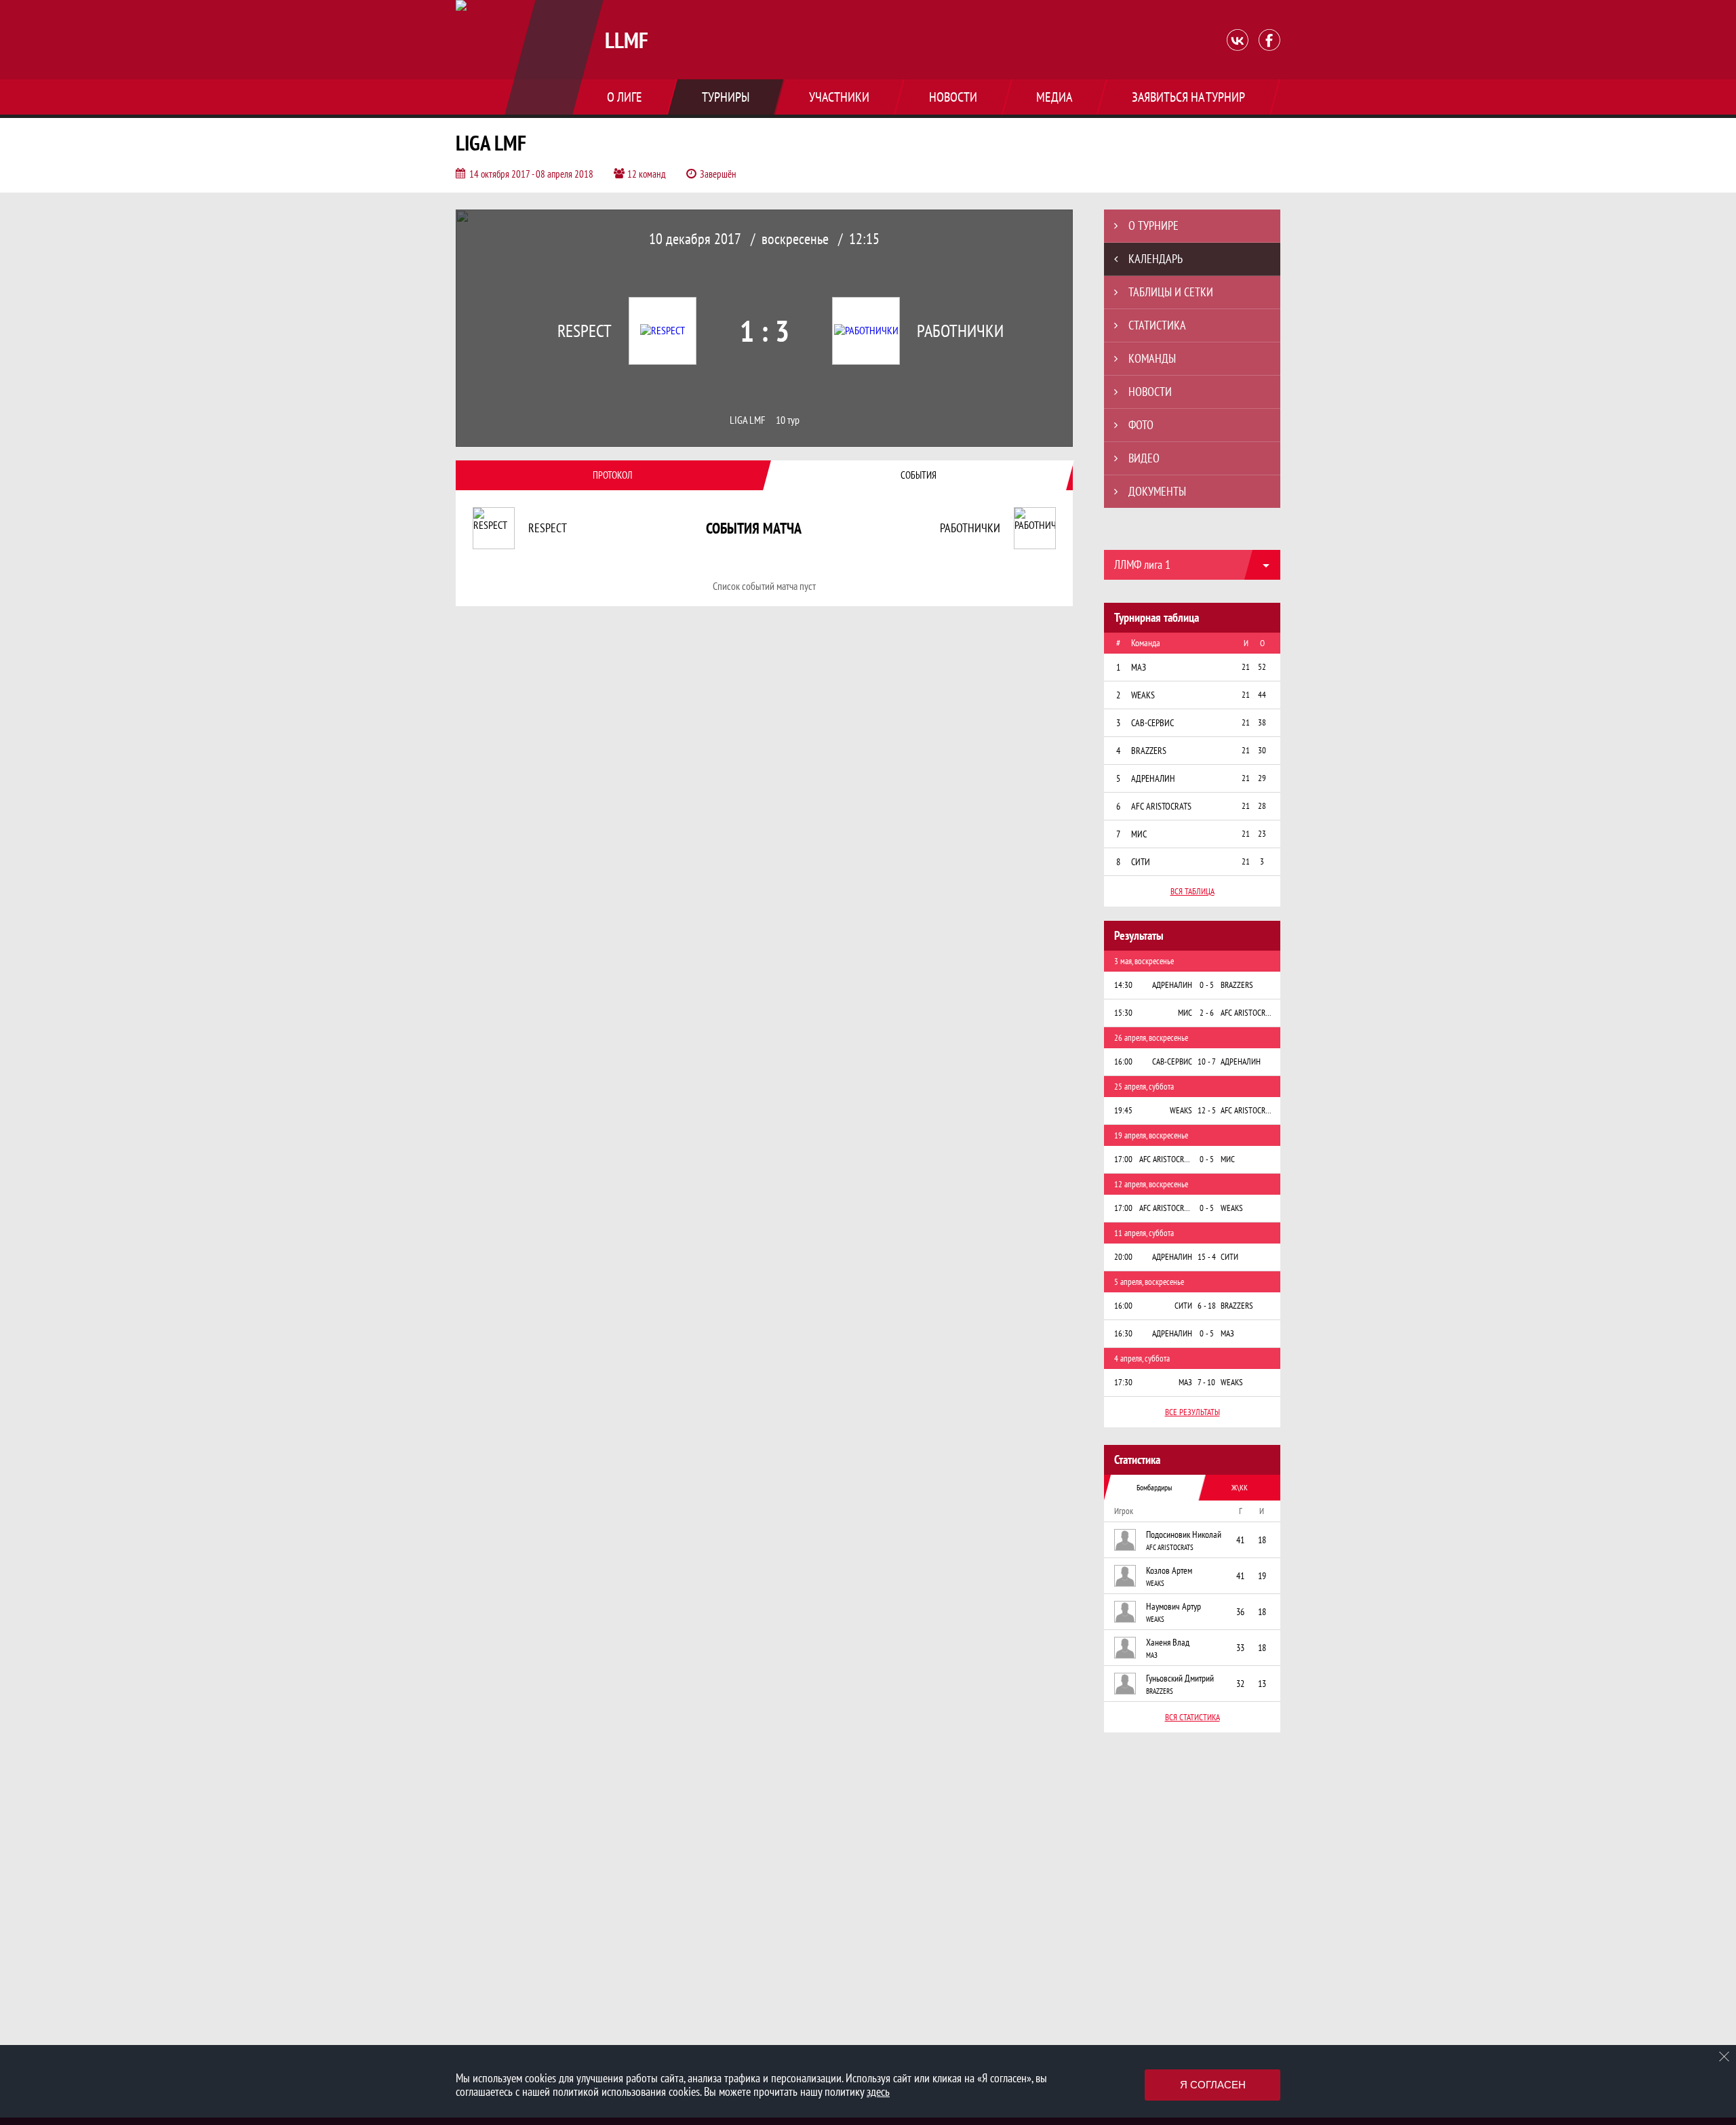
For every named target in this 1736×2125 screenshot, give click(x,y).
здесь (878, 2091)
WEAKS (1155, 1583)
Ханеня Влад (1168, 1642)
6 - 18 (1207, 1306)
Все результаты (1192, 1412)
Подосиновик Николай (1184, 1534)
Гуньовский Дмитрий (1180, 1678)
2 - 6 (1207, 1013)
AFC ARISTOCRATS (1170, 1547)
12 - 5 (1207, 1110)
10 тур (788, 420)
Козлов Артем (1169, 1570)
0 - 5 (1207, 985)
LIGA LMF (748, 420)
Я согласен (1213, 2085)
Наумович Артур (1173, 1606)
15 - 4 (1207, 1257)
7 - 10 (1206, 1382)
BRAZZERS (1160, 1691)
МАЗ (1152, 1655)
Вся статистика (1192, 1717)
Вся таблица (1192, 891)
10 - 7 (1207, 1061)
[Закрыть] (1724, 2057)
